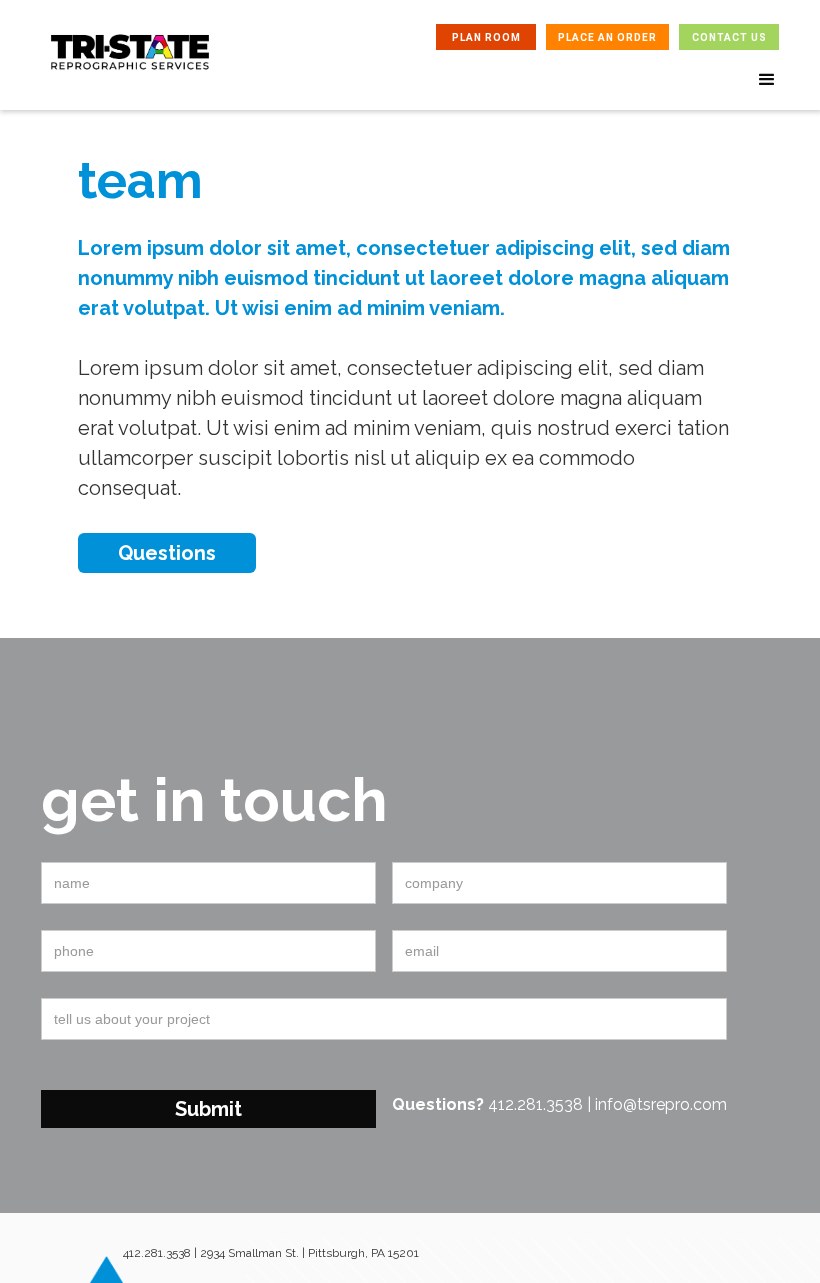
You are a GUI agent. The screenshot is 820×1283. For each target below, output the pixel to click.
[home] (130, 68)
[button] (767, 80)
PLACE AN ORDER (607, 37)
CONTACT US (729, 37)
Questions (167, 553)
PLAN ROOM (486, 37)
